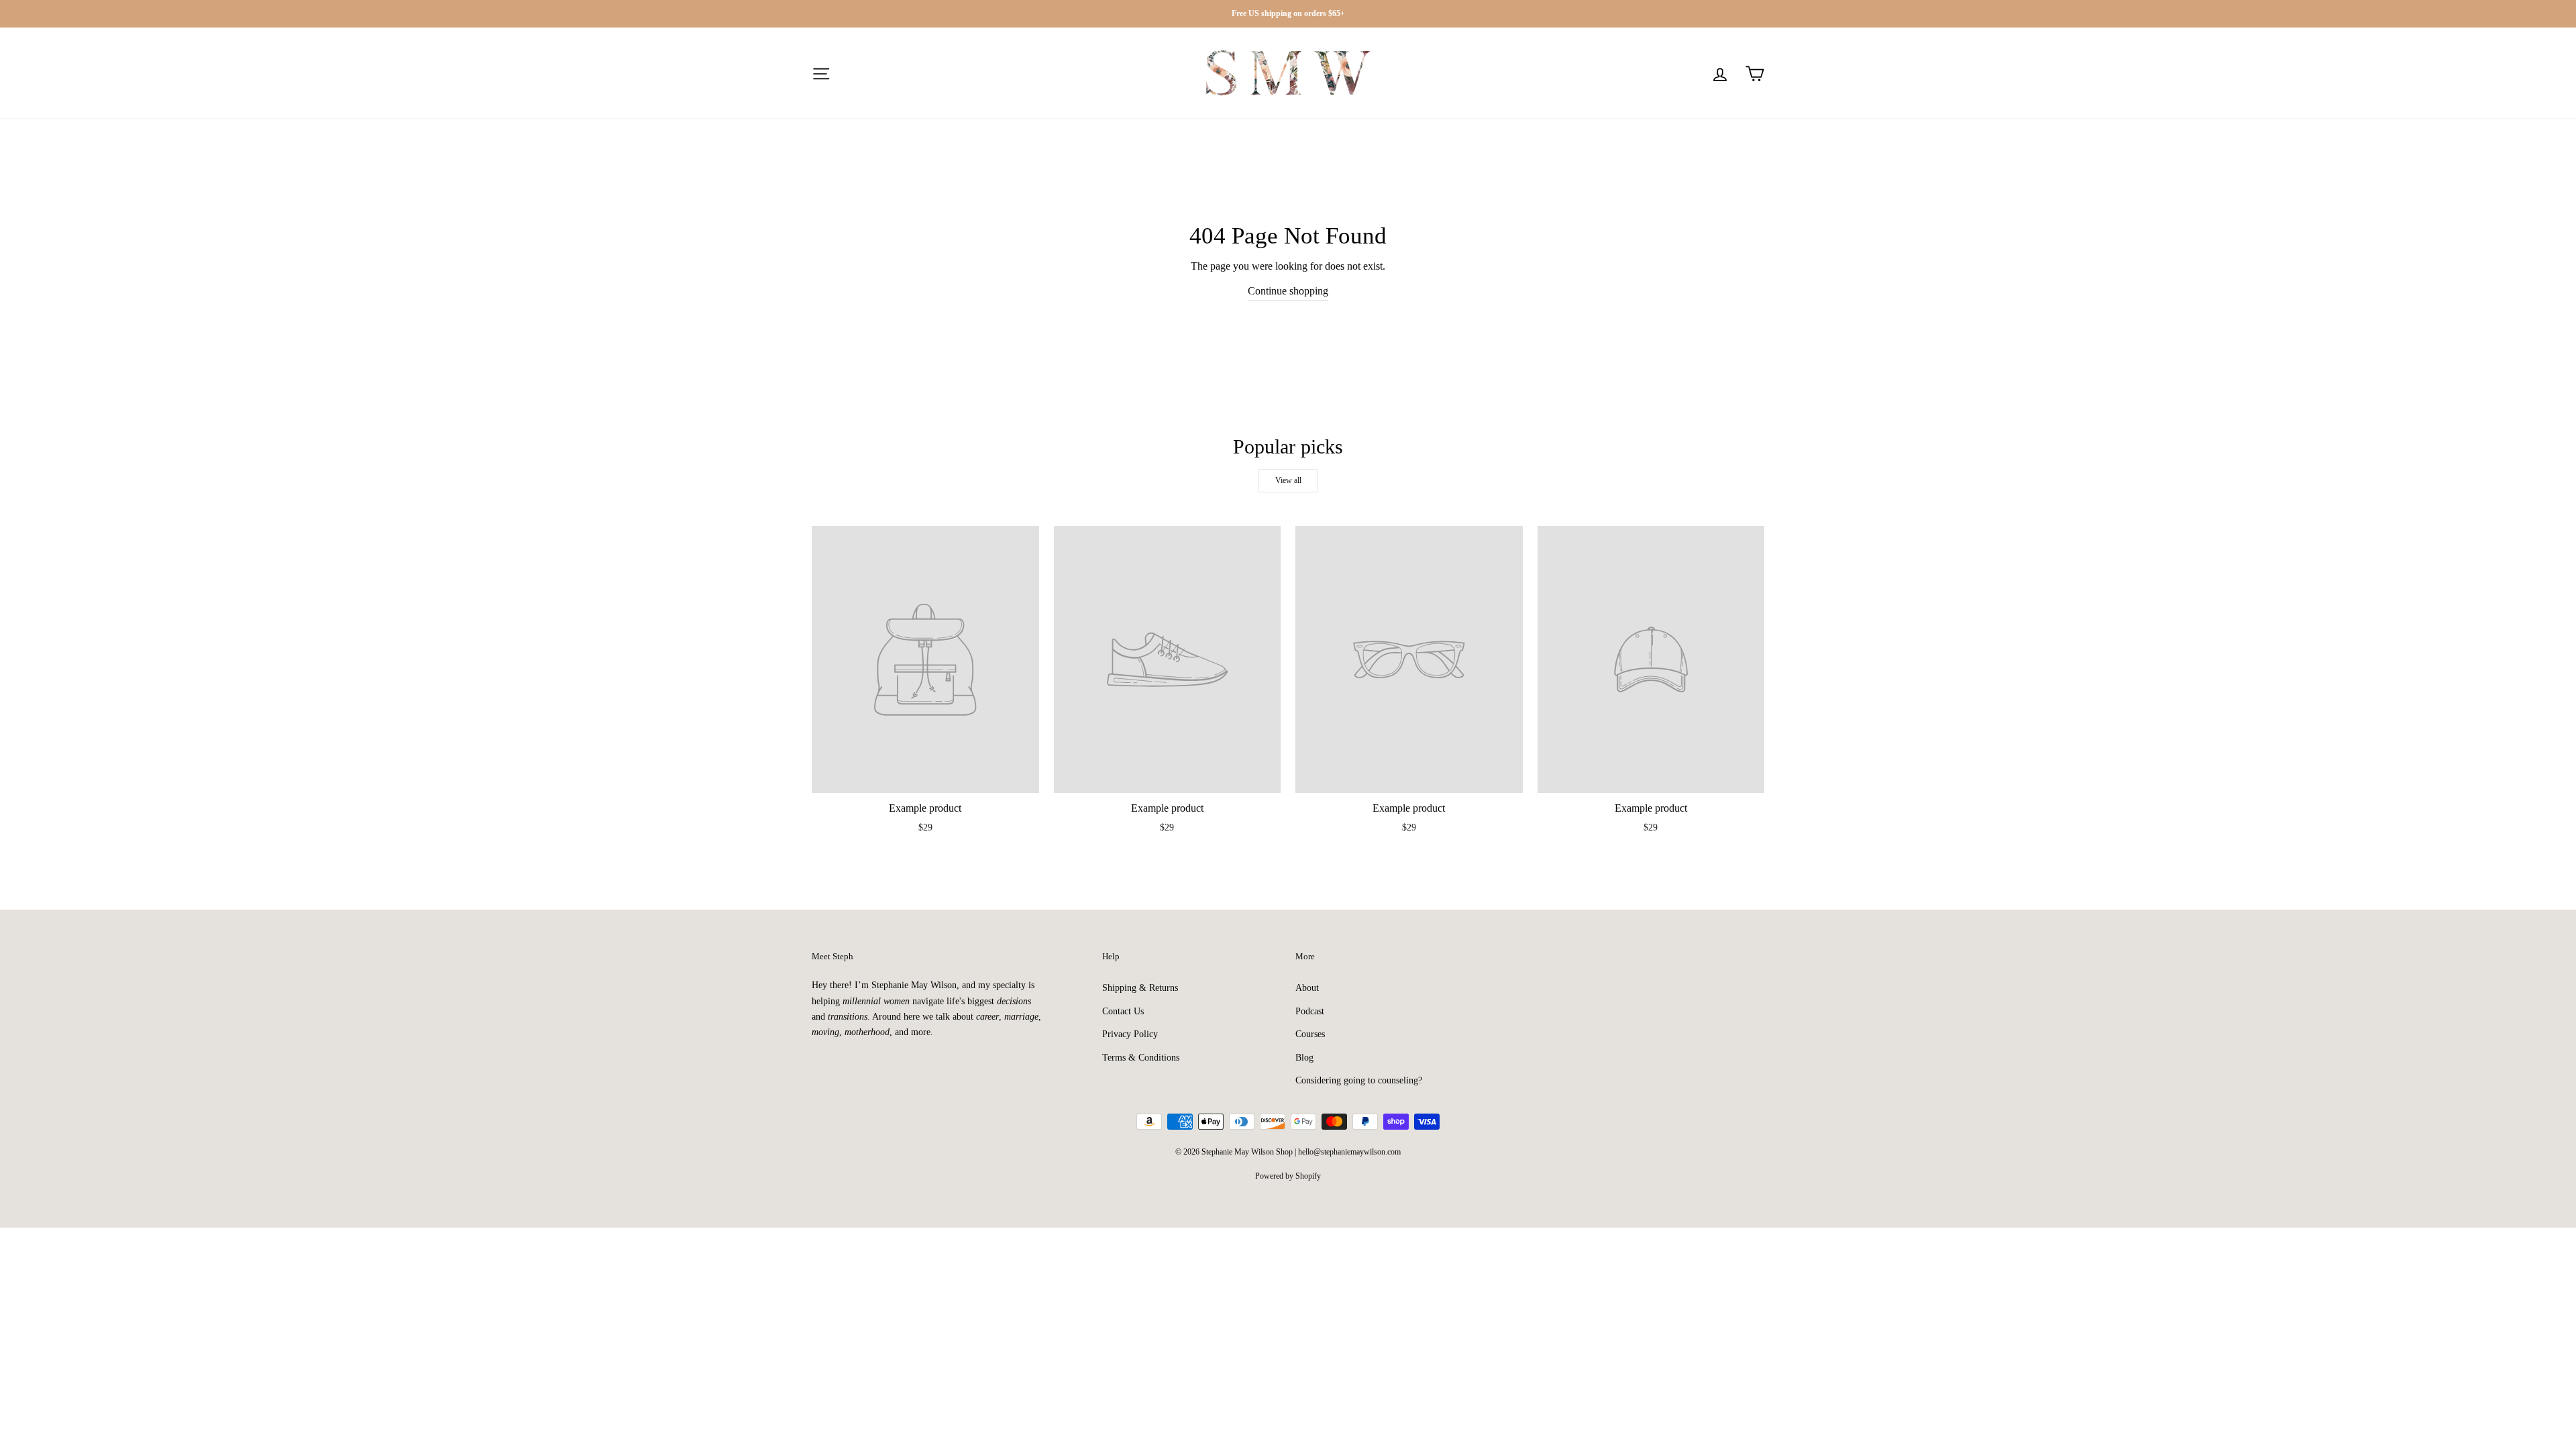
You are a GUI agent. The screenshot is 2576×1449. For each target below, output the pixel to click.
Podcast (1310, 1011)
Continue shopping (1288, 291)
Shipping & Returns (1140, 988)
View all (1288, 480)
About (1307, 988)
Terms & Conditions (1141, 1058)
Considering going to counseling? (1359, 1080)
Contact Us (1123, 1011)
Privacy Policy (1130, 1034)
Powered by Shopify (1288, 1176)
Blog (1304, 1058)
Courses (1310, 1034)
